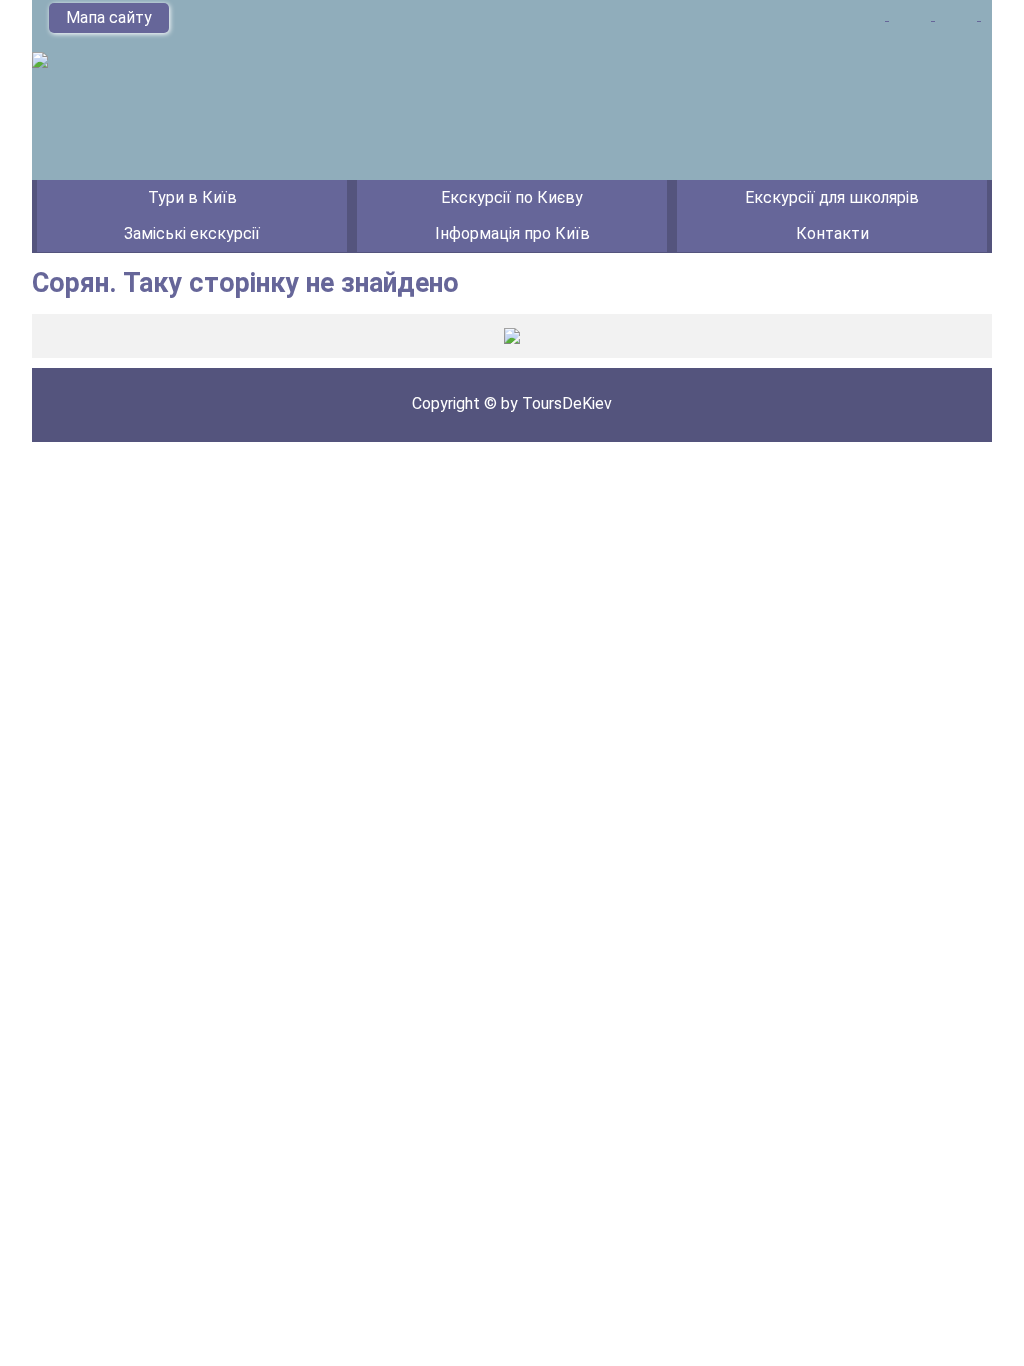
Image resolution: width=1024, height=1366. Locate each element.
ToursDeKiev (567, 403)
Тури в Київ (192, 197)
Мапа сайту (109, 17)
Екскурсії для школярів (832, 197)
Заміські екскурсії (192, 233)
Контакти (832, 233)
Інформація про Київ (512, 233)
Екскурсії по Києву (512, 197)
